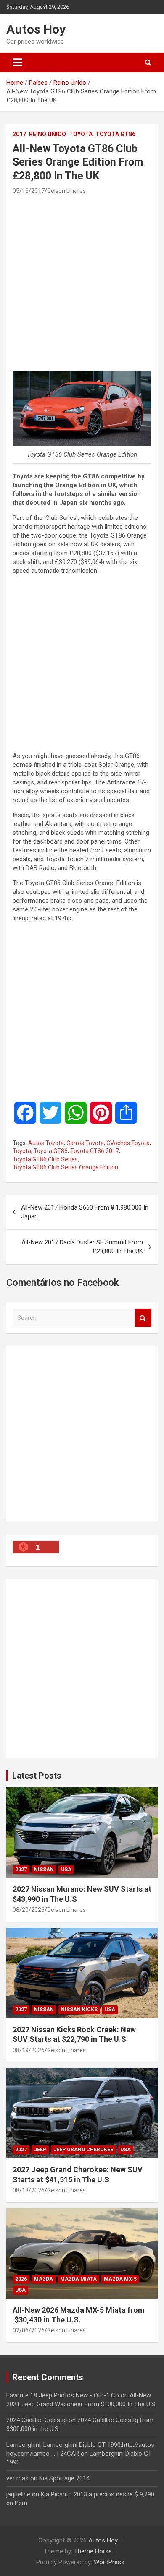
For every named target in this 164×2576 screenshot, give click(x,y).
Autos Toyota (46, 1143)
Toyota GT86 (115, 134)
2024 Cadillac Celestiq (37, 2420)
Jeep (40, 2150)
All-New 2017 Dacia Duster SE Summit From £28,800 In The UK (82, 1247)
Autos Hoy (36, 29)
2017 (19, 134)
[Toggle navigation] (17, 62)
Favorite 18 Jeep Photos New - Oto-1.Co (63, 2395)
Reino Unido (48, 134)
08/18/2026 (29, 2190)
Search (143, 1318)
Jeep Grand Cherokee (83, 2150)
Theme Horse (93, 2551)
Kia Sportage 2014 (64, 2478)
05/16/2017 (29, 191)
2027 (21, 1870)
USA (66, 1870)
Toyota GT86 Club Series (45, 1159)
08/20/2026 (29, 1910)
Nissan (44, 1870)
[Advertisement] (82, 283)
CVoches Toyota (128, 1143)
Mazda (44, 2279)
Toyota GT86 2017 (95, 1151)
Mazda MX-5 (120, 2279)
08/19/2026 (29, 2050)
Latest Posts (37, 1776)
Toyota (81, 134)
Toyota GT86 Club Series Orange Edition (65, 1167)
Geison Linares (66, 191)
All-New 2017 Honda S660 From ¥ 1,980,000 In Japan (85, 1212)
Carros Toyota (85, 1143)
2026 (21, 2279)
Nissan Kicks (79, 2010)
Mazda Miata (78, 2279)
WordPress (109, 2562)
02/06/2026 (29, 2330)
